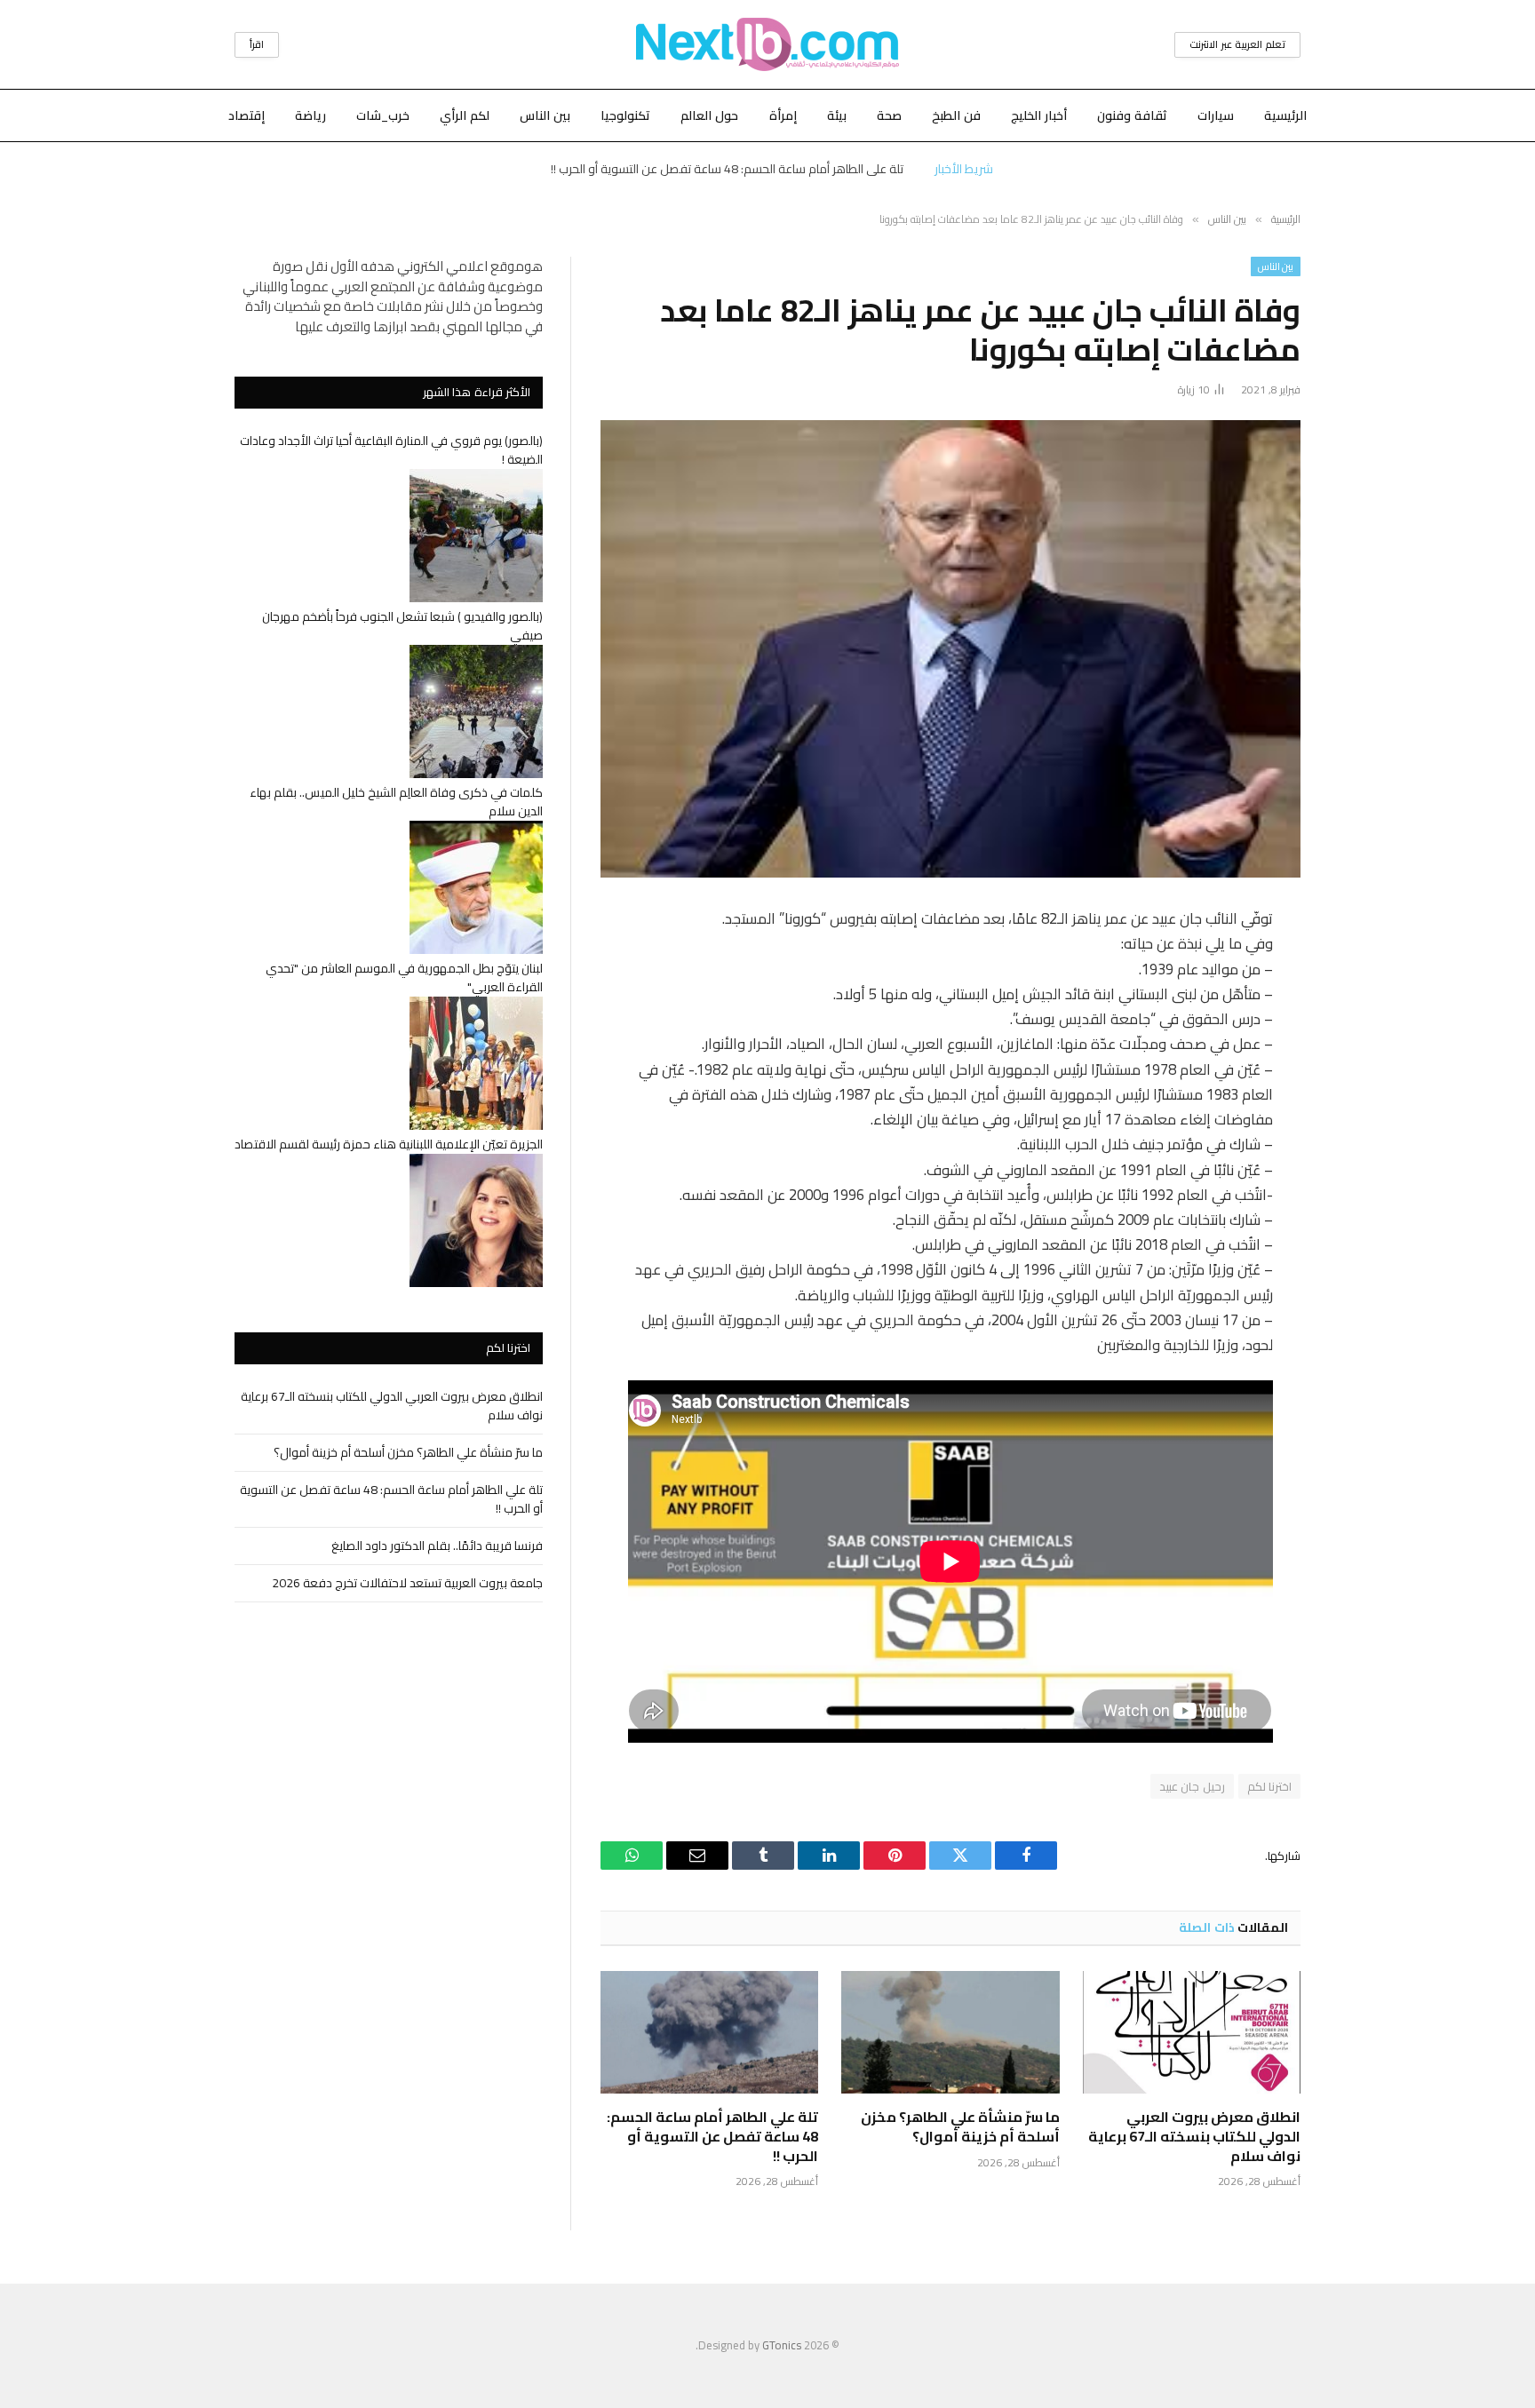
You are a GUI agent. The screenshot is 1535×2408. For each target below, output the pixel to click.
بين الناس (545, 115)
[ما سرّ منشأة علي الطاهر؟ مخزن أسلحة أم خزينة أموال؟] (950, 2032)
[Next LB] (767, 44)
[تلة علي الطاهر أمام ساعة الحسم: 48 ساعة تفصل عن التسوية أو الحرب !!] (709, 2032)
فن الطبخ (956, 115)
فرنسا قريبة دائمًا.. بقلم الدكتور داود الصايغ (437, 1546)
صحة (889, 115)
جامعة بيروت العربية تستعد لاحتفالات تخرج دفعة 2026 (407, 1583)
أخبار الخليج (1039, 115)
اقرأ (257, 44)
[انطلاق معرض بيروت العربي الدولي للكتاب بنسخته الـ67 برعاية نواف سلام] (1192, 2032)
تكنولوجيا (625, 115)
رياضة (310, 115)
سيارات (1216, 115)
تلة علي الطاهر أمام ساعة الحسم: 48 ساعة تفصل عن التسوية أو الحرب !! (727, 169)
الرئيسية (1285, 115)
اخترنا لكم (1269, 1786)
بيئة (837, 115)
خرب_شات (383, 115)
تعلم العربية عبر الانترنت (1237, 44)
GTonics (782, 2345)
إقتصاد (247, 115)
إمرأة (783, 115)
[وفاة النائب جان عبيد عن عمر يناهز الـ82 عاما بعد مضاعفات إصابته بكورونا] (950, 649)
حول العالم (709, 115)
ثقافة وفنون (1132, 115)
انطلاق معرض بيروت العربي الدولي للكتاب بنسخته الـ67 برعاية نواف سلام (1194, 2137)
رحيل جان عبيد (1192, 1786)
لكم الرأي (465, 115)
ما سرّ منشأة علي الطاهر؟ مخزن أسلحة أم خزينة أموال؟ (960, 2127)
